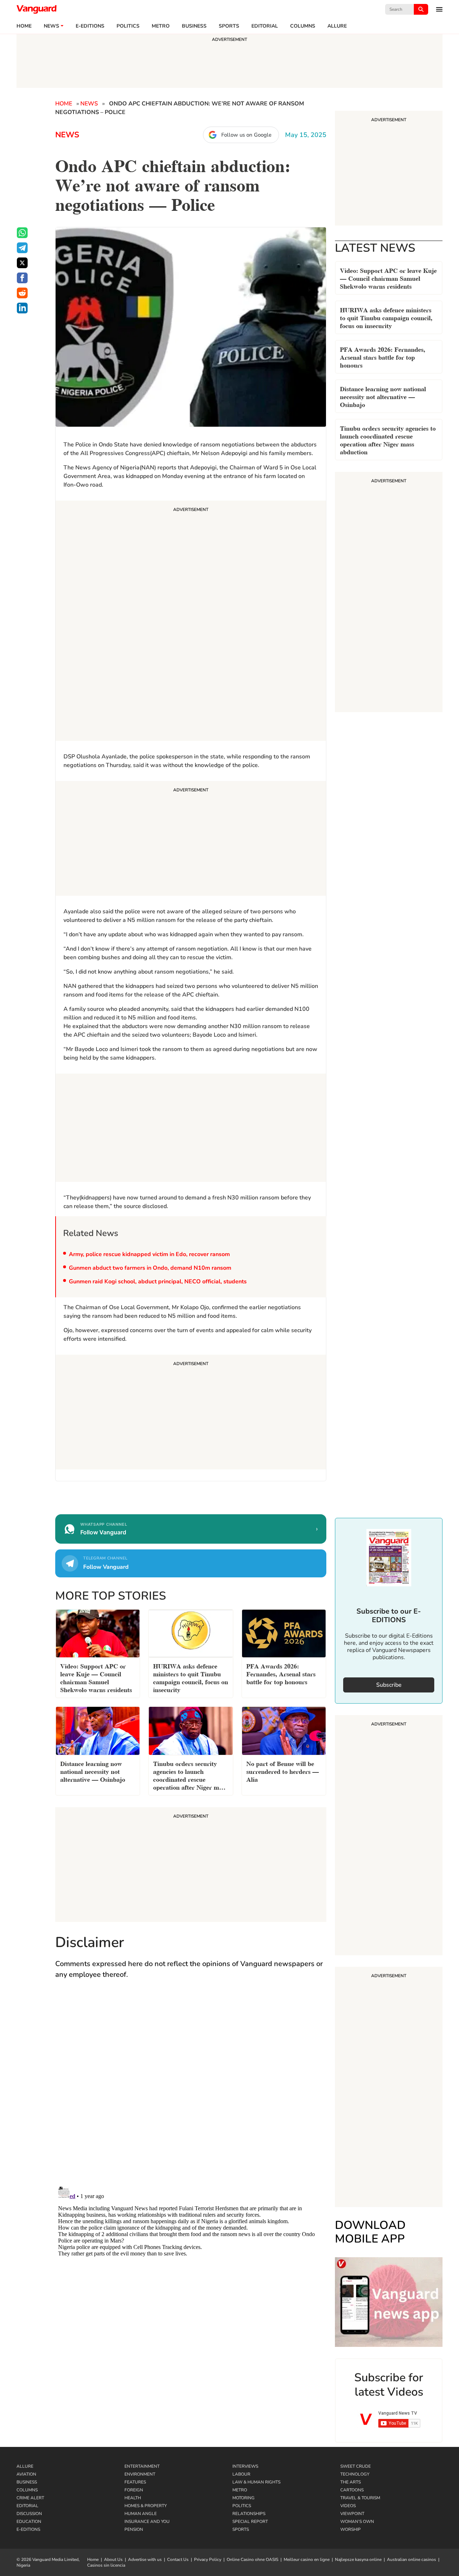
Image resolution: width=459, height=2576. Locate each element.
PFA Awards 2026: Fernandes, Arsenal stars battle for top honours (383, 357)
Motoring (243, 2498)
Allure (25, 2466)
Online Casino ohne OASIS (252, 2560)
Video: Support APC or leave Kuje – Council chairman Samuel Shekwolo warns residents (388, 278)
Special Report (250, 2521)
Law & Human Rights (256, 2482)
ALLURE (337, 26)
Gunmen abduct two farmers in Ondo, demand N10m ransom (150, 1268)
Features (135, 2482)
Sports (229, 26)
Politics (128, 26)
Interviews (245, 2466)
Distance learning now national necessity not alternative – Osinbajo (383, 396)
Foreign (134, 2490)
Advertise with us (145, 2560)
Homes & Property (146, 2506)
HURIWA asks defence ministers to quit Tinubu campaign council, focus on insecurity (386, 317)
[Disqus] (191, 2090)
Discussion (29, 2514)
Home (24, 26)
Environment (140, 2474)
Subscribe (389, 1685)
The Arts (351, 2482)
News (51, 26)
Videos (348, 2506)
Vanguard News (37, 9)
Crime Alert (30, 2498)
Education (29, 2521)
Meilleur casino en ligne (307, 2560)
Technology (355, 2474)
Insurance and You (147, 2521)
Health (133, 2498)
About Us (113, 2560)
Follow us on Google (246, 135)
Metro (161, 26)
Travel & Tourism (360, 2498)
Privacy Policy (208, 2560)
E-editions (90, 26)
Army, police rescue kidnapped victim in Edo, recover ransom (149, 1254)
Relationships (249, 2514)
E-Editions (28, 2529)
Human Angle (141, 2514)
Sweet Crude (356, 2466)
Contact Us (178, 2560)
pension (134, 2529)
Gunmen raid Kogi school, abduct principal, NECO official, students (158, 1282)
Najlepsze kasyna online (358, 2560)
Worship (351, 2529)
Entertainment (142, 2466)
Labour (241, 2474)
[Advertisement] (191, 622)
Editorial (265, 26)
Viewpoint (352, 2514)
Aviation (26, 2474)
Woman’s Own (357, 2521)
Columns (303, 26)
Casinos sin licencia (106, 2565)
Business (194, 26)
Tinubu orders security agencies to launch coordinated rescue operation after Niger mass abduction (388, 439)
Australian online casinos (411, 2560)
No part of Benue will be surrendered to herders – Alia (283, 1771)
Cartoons (352, 2490)
